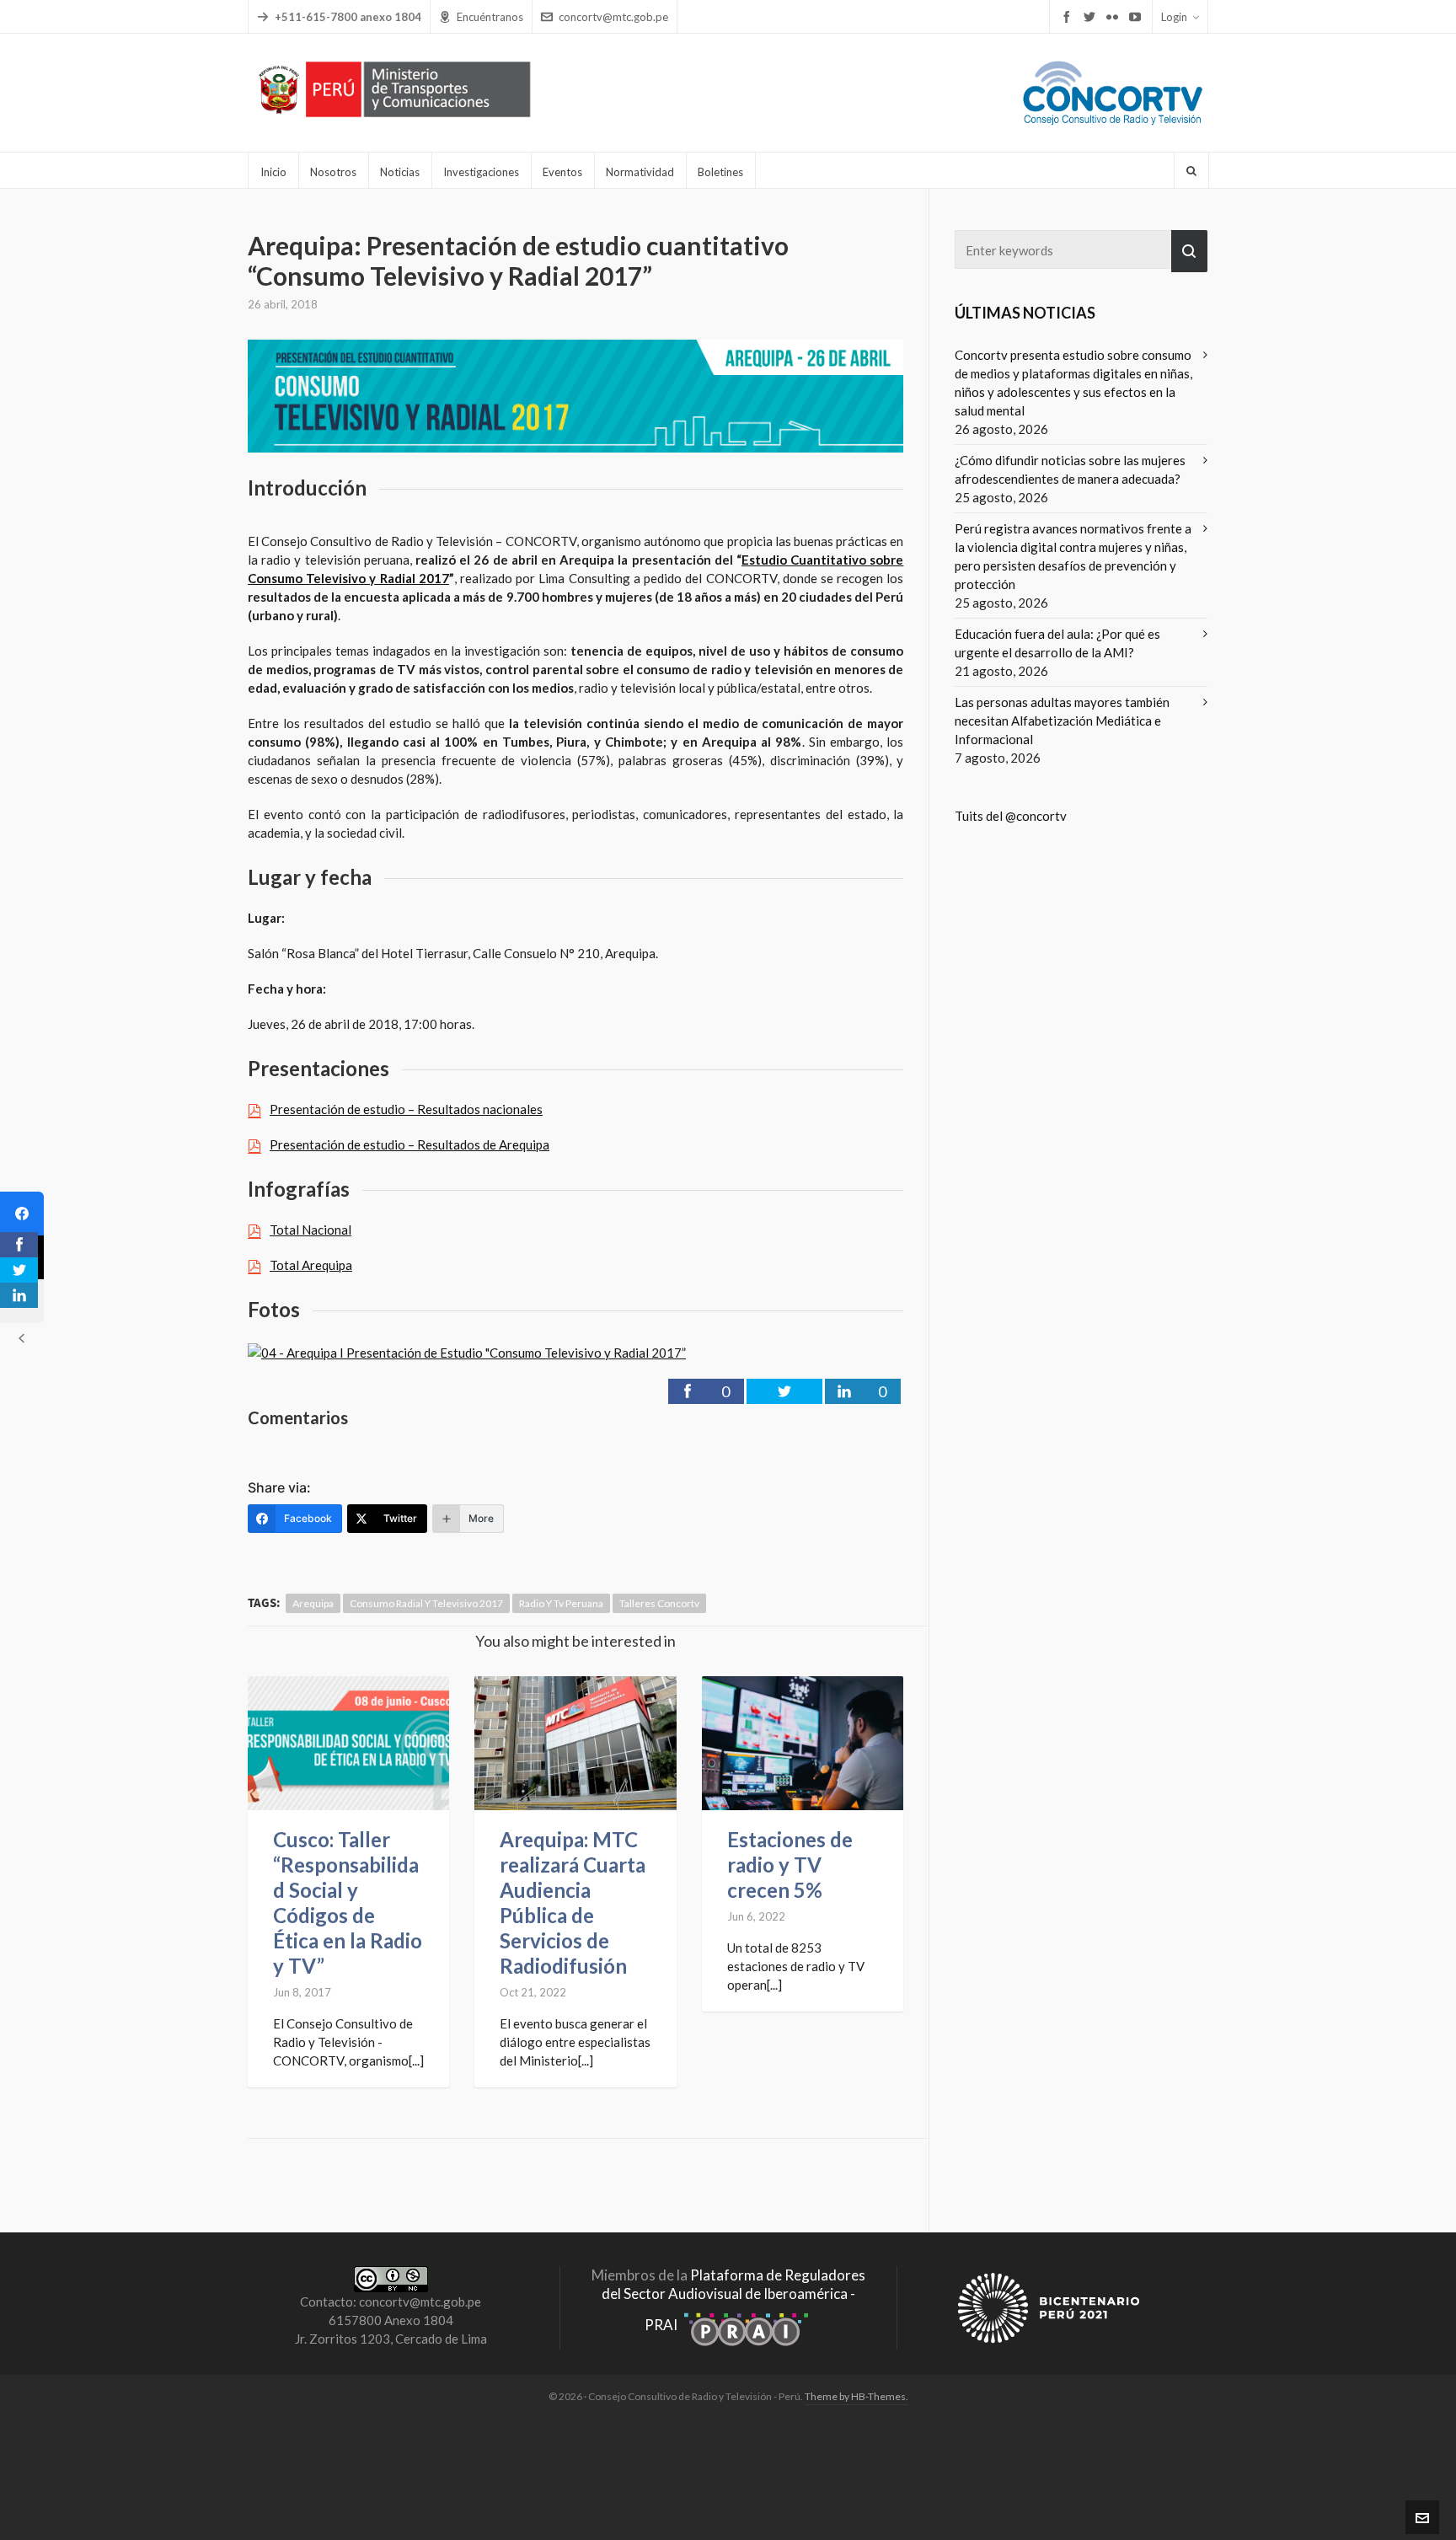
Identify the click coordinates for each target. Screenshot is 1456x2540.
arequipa (313, 1603)
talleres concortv (659, 1603)
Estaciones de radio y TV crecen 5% (790, 1865)
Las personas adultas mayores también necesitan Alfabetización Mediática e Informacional (1062, 721)
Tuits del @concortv (1011, 816)
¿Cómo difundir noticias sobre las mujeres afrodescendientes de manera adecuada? (1070, 469)
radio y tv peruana (561, 1603)
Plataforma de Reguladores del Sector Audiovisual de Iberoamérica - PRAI (733, 2300)
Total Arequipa (311, 1265)
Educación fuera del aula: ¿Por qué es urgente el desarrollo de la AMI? (1057, 643)
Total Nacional (310, 1230)
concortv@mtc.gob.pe (613, 17)
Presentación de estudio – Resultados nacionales (406, 1109)
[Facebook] (22, 1214)
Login (1174, 17)
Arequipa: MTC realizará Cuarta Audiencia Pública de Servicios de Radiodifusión (573, 1902)
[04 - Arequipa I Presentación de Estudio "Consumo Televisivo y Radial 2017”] (467, 1350)
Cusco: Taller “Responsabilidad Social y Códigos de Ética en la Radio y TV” (348, 1902)
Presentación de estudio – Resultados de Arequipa (409, 1144)
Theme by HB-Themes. (856, 2396)
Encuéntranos (490, 17)
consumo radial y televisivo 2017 (426, 1603)
